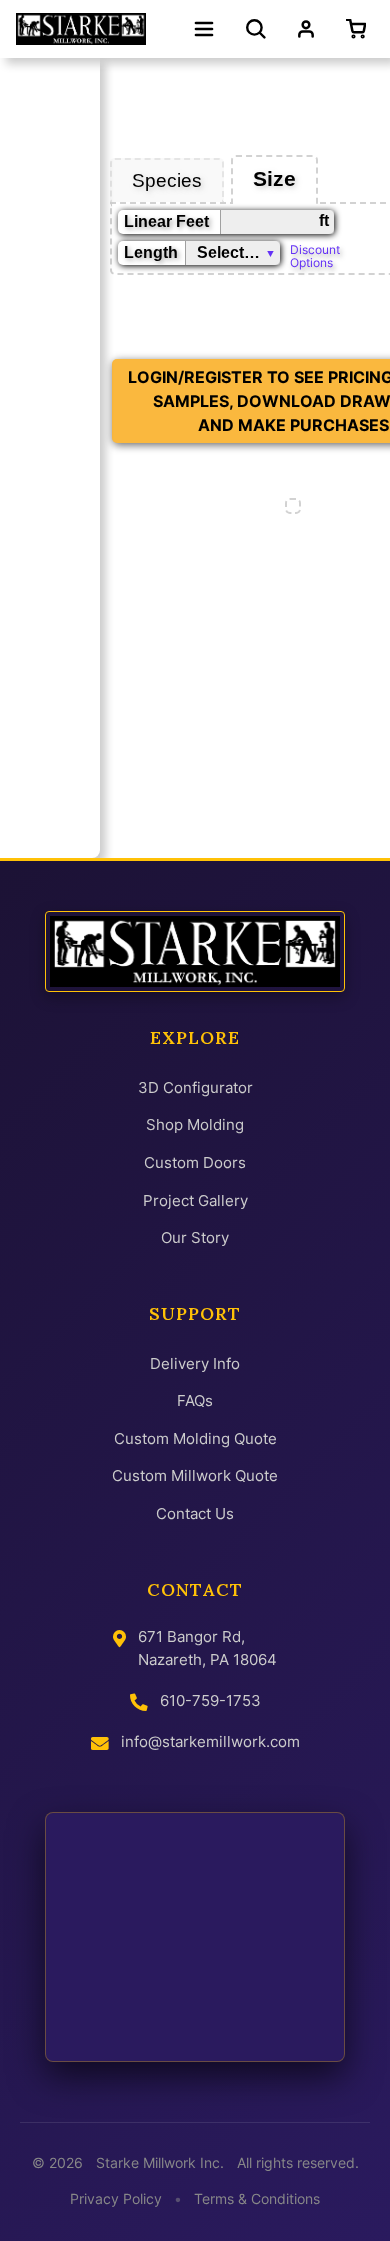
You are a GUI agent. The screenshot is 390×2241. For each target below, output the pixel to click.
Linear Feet (166, 221)
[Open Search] (256, 29)
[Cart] (360, 29)
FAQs (195, 1400)
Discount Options (315, 255)
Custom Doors (195, 1162)
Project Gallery (195, 1200)
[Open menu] (204, 29)
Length (151, 252)
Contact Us (195, 1513)
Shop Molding (195, 1124)
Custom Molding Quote (195, 1438)
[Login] (306, 29)
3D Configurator (195, 1087)
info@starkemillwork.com (210, 1741)
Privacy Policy (116, 2199)
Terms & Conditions (257, 2199)
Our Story (195, 1237)
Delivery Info (195, 1363)
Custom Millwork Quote (195, 1475)
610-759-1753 (210, 1700)
